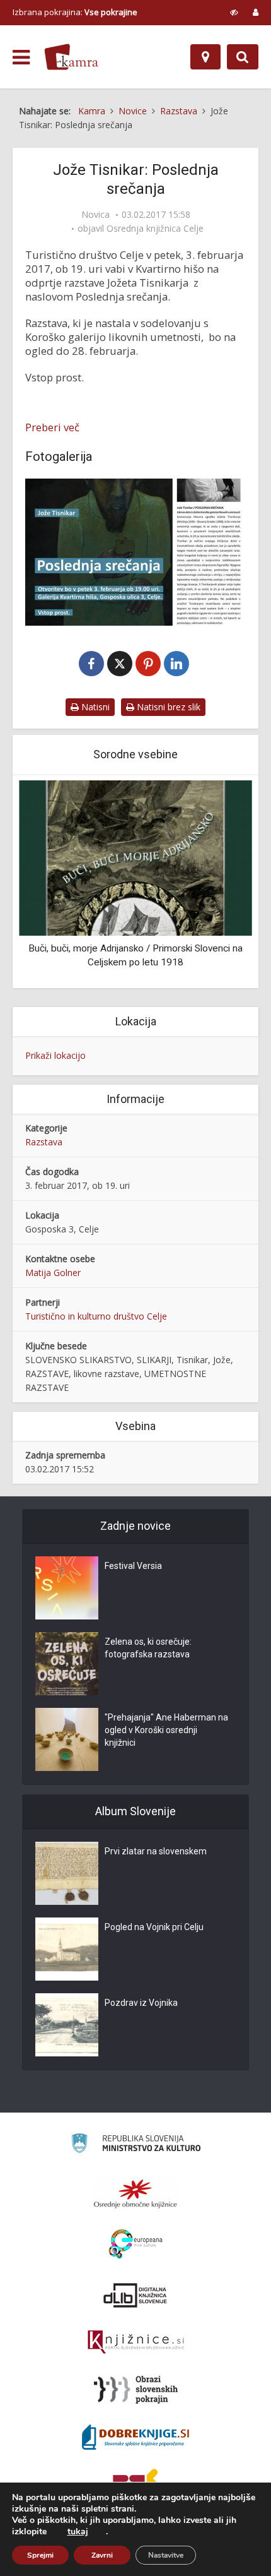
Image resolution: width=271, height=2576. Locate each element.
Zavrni (102, 2555)
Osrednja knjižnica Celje (155, 229)
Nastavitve (166, 2555)
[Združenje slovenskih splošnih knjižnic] (136, 2342)
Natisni (94, 707)
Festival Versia (133, 1566)
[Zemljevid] (205, 57)
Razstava (44, 1142)
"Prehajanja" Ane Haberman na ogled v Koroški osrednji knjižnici (166, 1730)
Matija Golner (53, 1273)
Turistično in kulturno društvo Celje (96, 1316)
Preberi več (52, 427)
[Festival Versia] (67, 1588)
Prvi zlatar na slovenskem (156, 1851)
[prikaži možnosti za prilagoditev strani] (234, 12)
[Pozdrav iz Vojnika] (67, 2025)
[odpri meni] (21, 57)
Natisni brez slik (167, 707)
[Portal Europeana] (136, 2244)
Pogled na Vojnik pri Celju (154, 1927)
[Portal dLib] (135, 2295)
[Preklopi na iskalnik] (243, 57)
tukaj (78, 2532)
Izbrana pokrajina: (75, 12)
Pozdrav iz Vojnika (141, 2003)
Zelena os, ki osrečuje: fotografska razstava (148, 1648)
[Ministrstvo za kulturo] (136, 2145)
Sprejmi (40, 2555)
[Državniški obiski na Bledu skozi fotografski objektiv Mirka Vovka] (149, 857)
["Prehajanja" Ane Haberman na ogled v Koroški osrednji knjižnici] (67, 1739)
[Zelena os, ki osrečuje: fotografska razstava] (67, 1664)
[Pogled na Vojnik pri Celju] (67, 1949)
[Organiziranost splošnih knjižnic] (135, 2193)
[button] (221, 883)
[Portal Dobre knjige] (135, 2437)
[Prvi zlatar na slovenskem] (67, 1873)
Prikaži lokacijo (55, 1055)
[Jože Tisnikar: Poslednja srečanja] (135, 552)
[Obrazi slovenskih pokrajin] (136, 2390)
